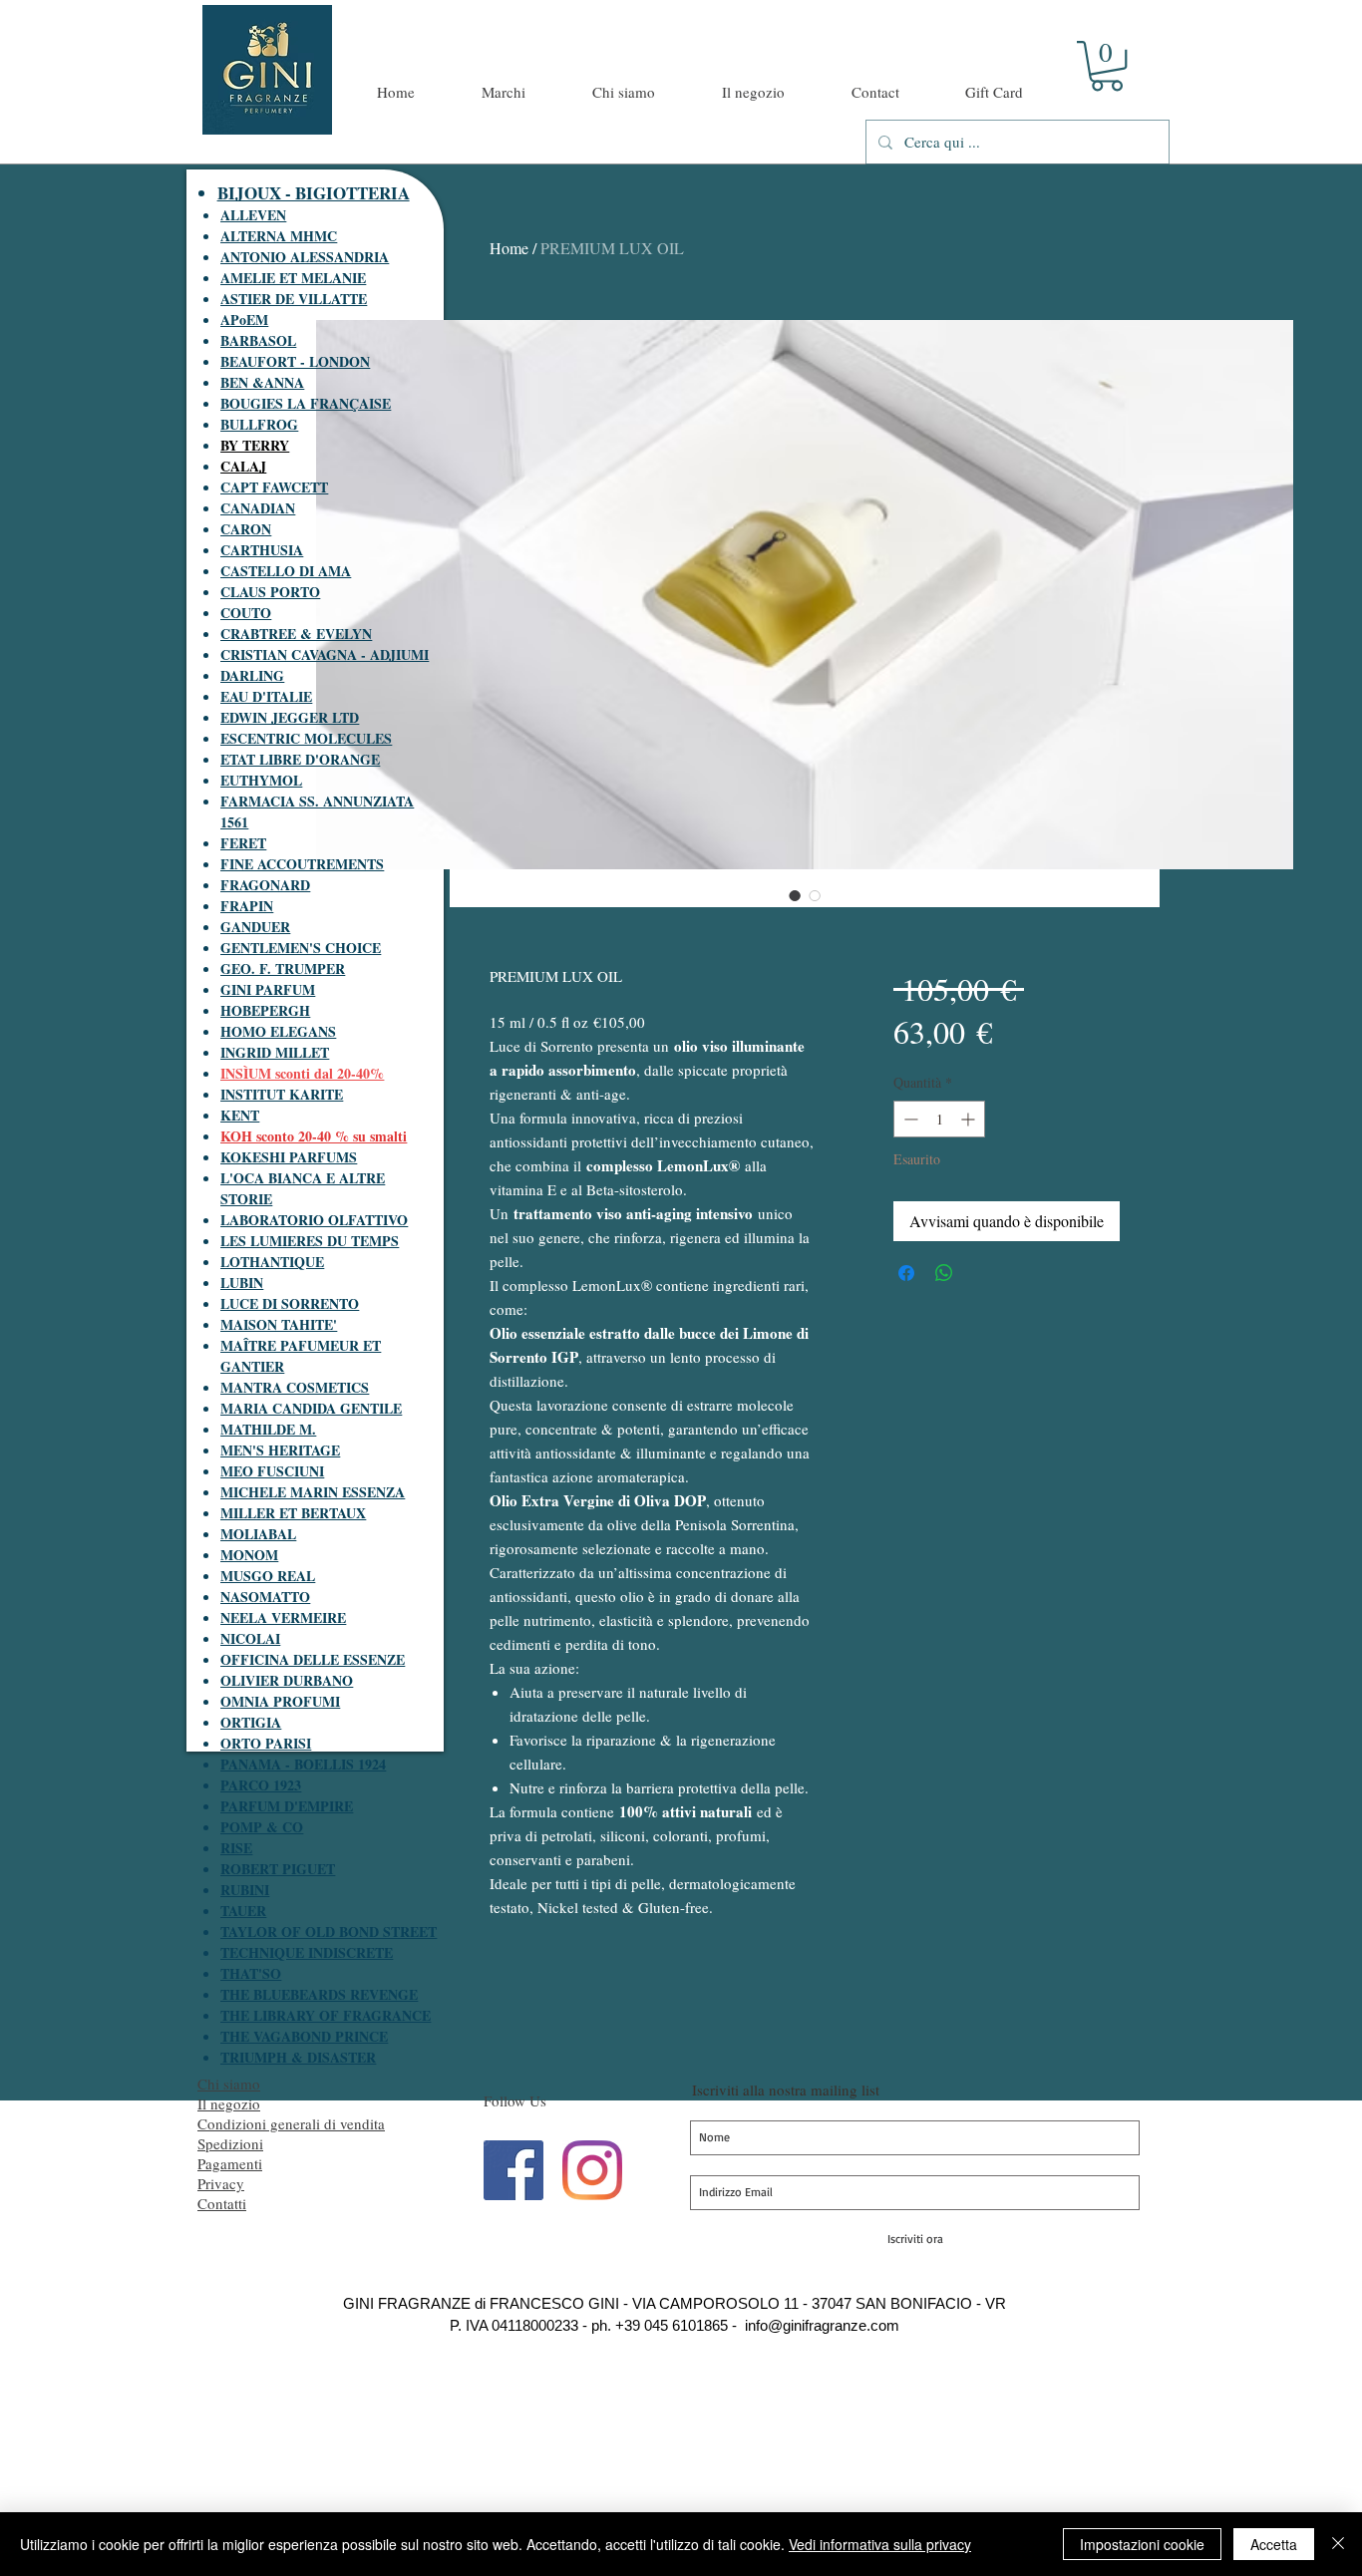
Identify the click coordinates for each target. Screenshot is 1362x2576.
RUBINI (245, 1890)
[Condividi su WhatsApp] (944, 1273)
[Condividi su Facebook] (906, 1273)
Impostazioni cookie (1142, 2544)
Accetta (1274, 2544)
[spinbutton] (939, 1119)
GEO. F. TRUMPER (283, 968)
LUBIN (242, 1283)
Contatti (222, 2203)
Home (509, 248)
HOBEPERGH (265, 1010)
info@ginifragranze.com (822, 2325)
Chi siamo (229, 2084)
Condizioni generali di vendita (291, 2123)
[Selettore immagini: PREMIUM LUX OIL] (795, 895)
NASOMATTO (265, 1597)
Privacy (221, 2183)
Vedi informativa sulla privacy (880, 2544)
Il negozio (229, 2103)
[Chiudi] (1338, 2544)
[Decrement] (909, 1119)
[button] (1107, 66)
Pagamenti (230, 2163)
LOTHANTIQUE (272, 1262)
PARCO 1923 (261, 1785)
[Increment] (970, 1119)
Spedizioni (230, 2143)
